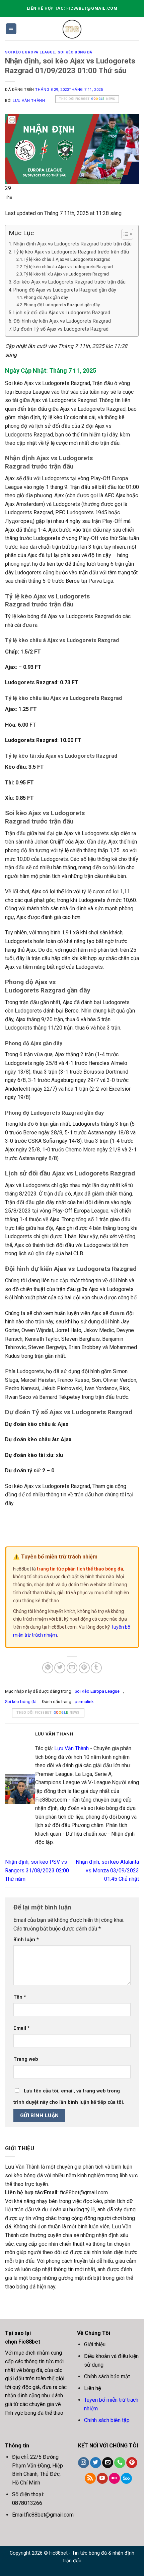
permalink (84, 1702)
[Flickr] (114, 2478)
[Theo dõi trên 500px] (126, 2478)
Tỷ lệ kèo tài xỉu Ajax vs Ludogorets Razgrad (66, 274)
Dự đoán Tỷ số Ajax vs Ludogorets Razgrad (61, 329)
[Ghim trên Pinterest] (84, 1668)
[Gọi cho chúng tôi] (120, 2463)
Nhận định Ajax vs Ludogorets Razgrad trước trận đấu (73, 244)
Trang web (26, 2059)
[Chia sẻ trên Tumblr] (96, 1668)
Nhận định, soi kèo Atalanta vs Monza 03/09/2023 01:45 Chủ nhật (107, 1870)
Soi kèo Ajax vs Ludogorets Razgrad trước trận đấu (69, 282)
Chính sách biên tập (107, 2420)
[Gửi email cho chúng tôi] (108, 2463)
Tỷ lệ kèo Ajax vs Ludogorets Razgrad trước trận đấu (71, 252)
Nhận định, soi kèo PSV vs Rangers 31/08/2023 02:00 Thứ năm (37, 1870)
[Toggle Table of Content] (124, 234)
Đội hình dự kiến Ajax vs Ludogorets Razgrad (62, 321)
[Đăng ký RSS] (90, 2478)
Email (22, 2028)
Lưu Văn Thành (29, 101)
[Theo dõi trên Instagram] (84, 2463)
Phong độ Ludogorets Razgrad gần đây (62, 305)
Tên (20, 1997)
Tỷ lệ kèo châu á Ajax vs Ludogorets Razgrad (67, 259)
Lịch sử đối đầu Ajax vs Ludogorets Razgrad (62, 313)
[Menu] (11, 29)
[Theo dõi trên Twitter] (96, 2463)
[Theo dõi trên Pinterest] (132, 2463)
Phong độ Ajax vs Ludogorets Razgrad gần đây (65, 290)
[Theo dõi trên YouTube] (102, 2478)
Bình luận (26, 1940)
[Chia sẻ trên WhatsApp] (48, 1668)
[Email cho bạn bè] (72, 1668)
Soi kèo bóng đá (75, 52)
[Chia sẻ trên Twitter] (60, 1668)
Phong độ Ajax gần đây (46, 297)
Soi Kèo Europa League (30, 52)
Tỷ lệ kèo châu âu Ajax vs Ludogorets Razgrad (68, 267)
